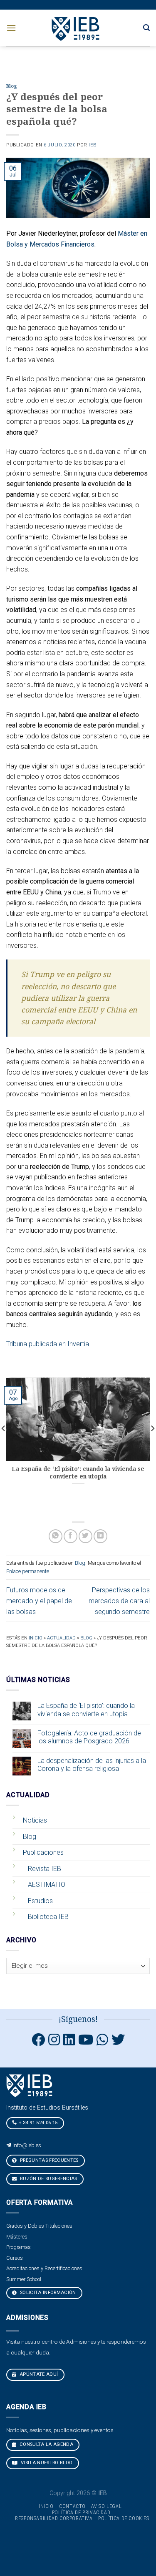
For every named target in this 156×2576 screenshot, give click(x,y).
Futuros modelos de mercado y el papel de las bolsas (39, 1601)
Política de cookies (124, 2518)
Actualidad (61, 1638)
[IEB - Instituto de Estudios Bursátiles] (76, 28)
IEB (93, 145)
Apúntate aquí (38, 2374)
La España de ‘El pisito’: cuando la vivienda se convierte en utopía (86, 1710)
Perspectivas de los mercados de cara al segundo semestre (119, 1601)
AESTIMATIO (47, 1885)
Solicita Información (47, 2293)
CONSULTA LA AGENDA (46, 2444)
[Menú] (11, 28)
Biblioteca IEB (48, 1917)
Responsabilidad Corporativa (54, 2518)
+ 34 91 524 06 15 (38, 2123)
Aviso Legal (106, 2506)
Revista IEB (45, 1869)
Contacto (72, 2506)
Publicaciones (43, 1852)
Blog (12, 86)
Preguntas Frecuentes (49, 2160)
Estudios (40, 1901)
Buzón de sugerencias (48, 2179)
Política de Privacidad (81, 2513)
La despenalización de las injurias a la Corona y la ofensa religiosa (92, 1765)
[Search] (146, 28)
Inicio (36, 1638)
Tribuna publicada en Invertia (48, 1344)
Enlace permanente (28, 1571)
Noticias (35, 1820)
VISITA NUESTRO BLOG (46, 2463)
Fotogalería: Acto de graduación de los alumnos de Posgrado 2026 (89, 1737)
